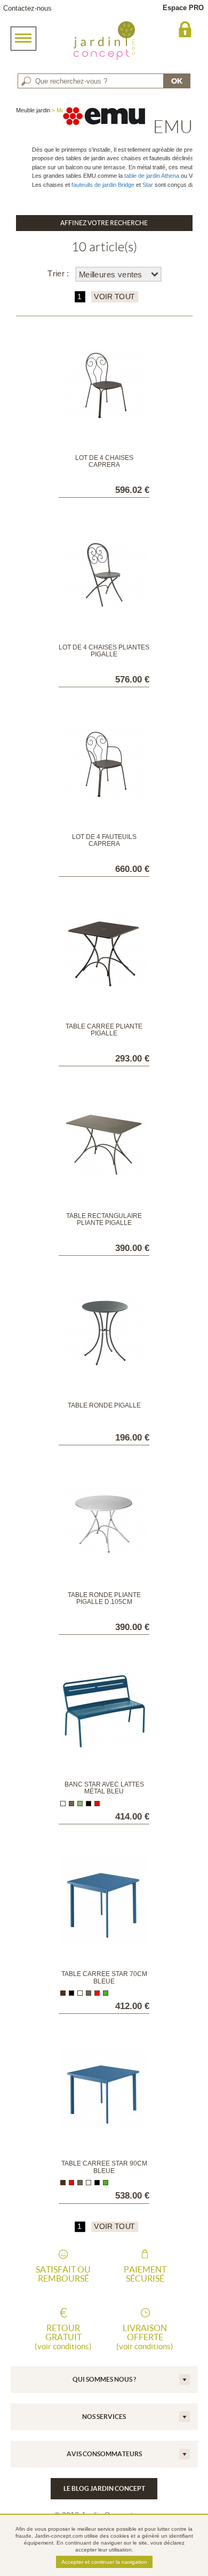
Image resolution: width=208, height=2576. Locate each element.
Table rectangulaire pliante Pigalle (104, 1219)
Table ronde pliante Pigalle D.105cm (104, 1598)
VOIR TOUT (114, 297)
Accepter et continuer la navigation (104, 2562)
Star (148, 185)
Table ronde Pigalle (104, 1405)
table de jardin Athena (152, 176)
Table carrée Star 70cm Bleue (104, 1977)
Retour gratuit (63, 2337)
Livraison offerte (145, 2337)
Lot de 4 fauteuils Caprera (104, 840)
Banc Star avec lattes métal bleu (104, 1788)
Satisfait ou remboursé (63, 2274)
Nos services (104, 2417)
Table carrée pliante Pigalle (104, 1030)
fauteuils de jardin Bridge (102, 185)
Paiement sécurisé (145, 2274)
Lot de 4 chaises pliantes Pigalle (104, 651)
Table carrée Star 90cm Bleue (104, 2167)
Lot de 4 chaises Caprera (104, 461)
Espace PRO (183, 8)
